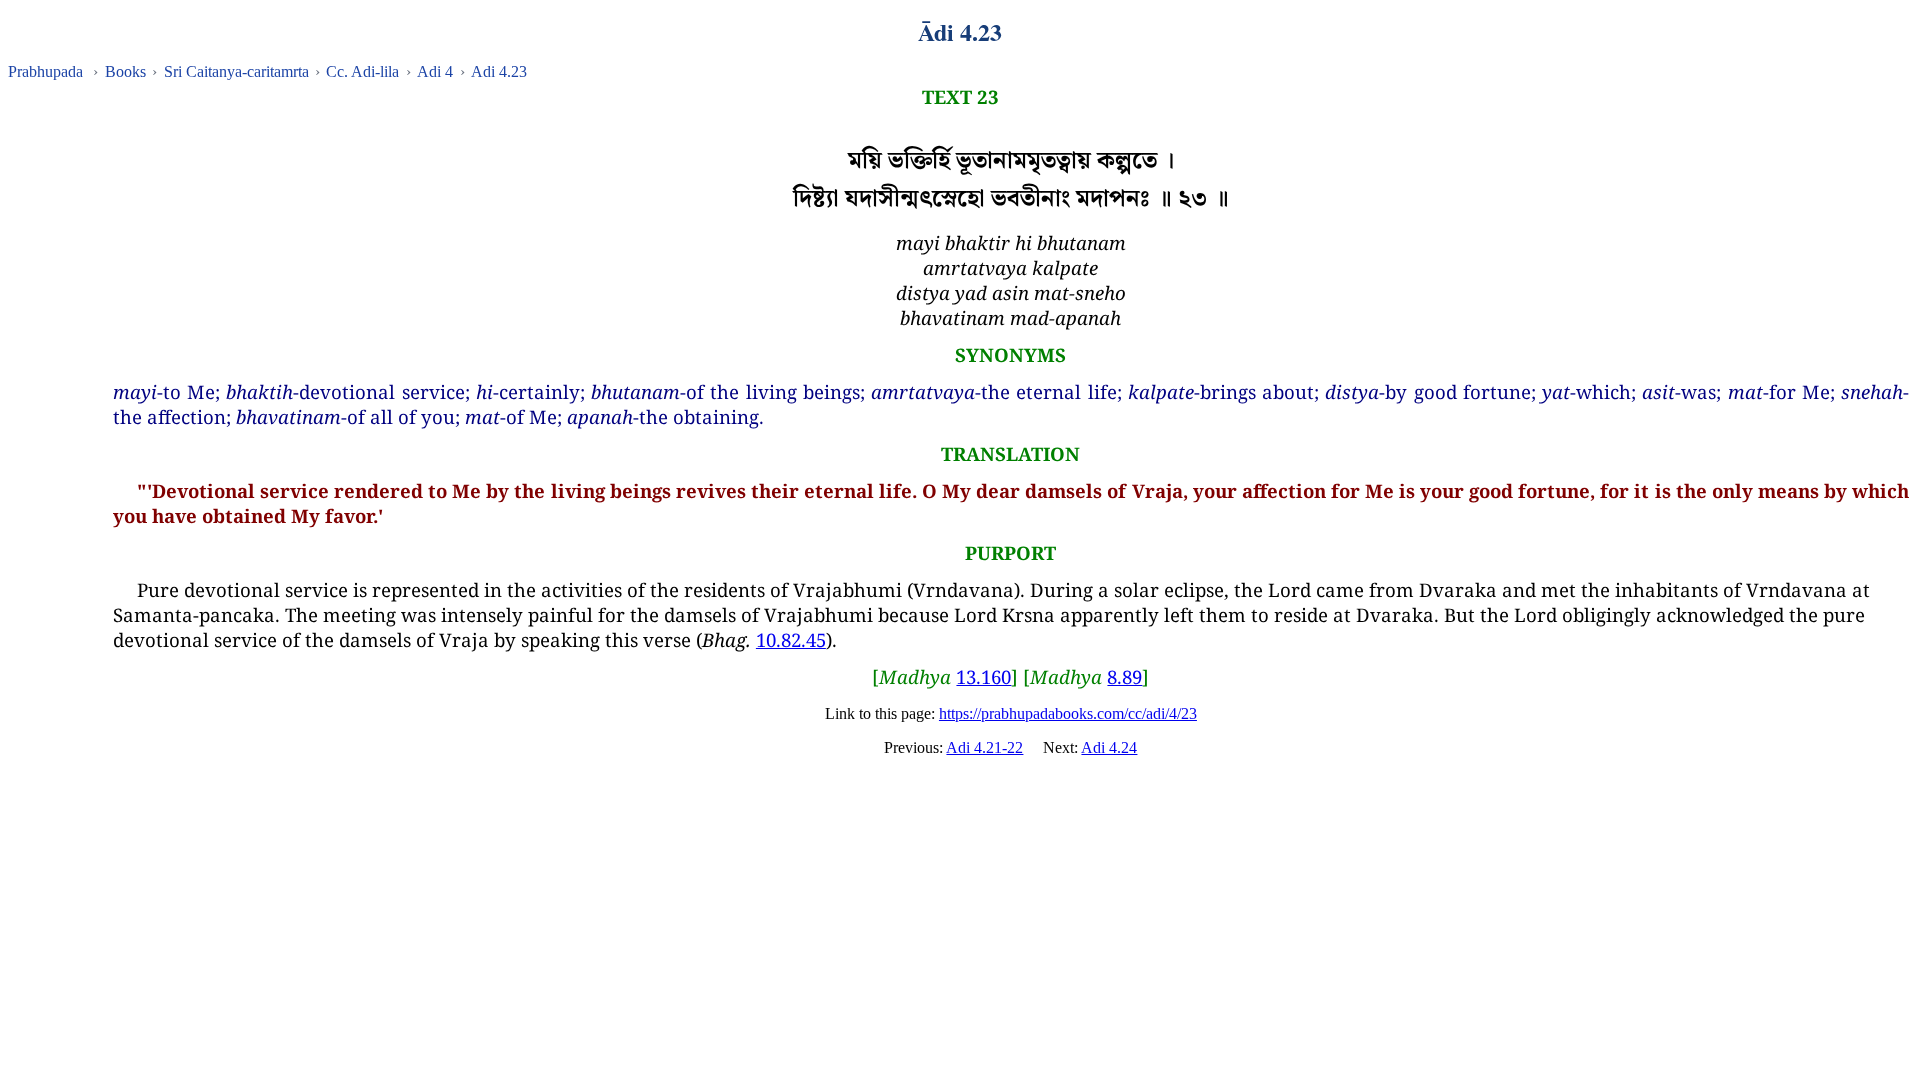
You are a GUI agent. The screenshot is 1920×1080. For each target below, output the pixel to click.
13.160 (983, 676)
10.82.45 (791, 639)
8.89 (1124, 676)
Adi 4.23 (499, 71)
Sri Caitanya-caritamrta (236, 71)
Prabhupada (45, 71)
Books (125, 71)
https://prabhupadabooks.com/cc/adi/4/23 (1068, 713)
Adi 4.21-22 (984, 747)
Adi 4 (435, 71)
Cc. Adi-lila (362, 71)
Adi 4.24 (1109, 747)
